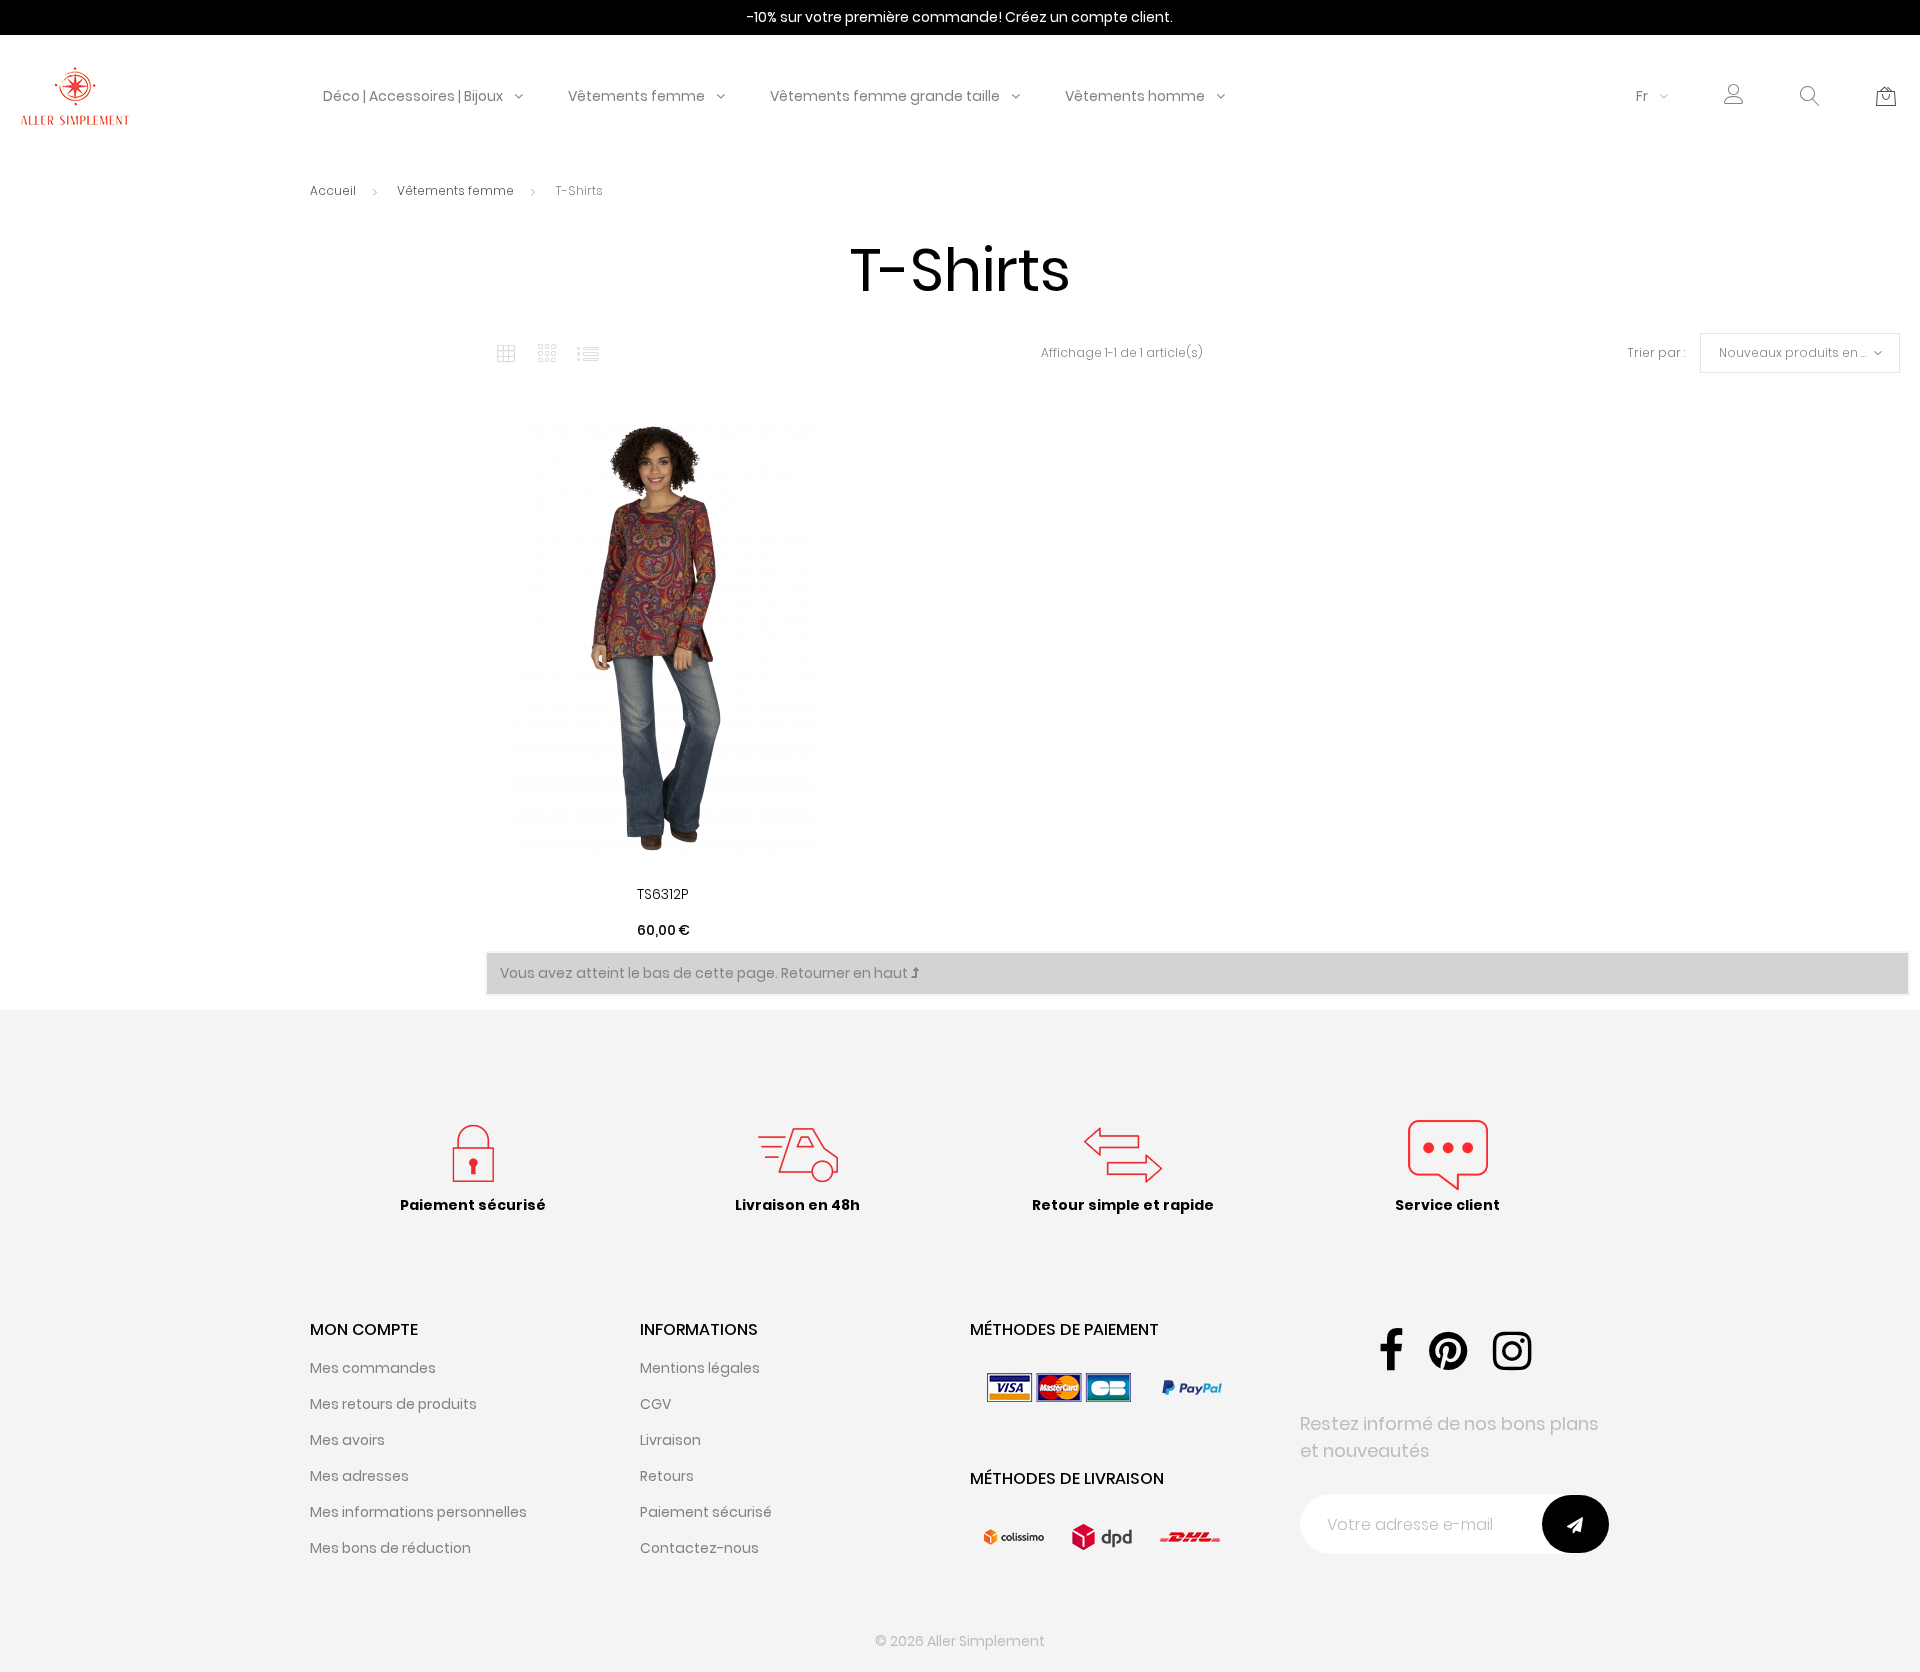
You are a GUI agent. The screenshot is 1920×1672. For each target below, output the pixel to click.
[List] (588, 353)
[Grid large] (547, 353)
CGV (655, 1404)
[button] (1734, 96)
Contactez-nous (699, 1548)
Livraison (670, 1440)
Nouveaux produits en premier (1809, 352)
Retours (667, 1476)
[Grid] (506, 353)
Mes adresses (359, 1476)
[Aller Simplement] (75, 95)
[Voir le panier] (1886, 96)
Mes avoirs (347, 1440)
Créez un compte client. (1089, 17)
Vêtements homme (1135, 96)
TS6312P (663, 894)
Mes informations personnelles (418, 1512)
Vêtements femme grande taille (885, 96)
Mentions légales (700, 1368)
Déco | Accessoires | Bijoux (413, 96)
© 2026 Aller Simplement (960, 1641)
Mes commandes (373, 1368)
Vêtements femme (636, 96)
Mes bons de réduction (390, 1548)
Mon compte (364, 1329)
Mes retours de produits (393, 1404)
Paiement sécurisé (706, 1512)
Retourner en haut (846, 973)
